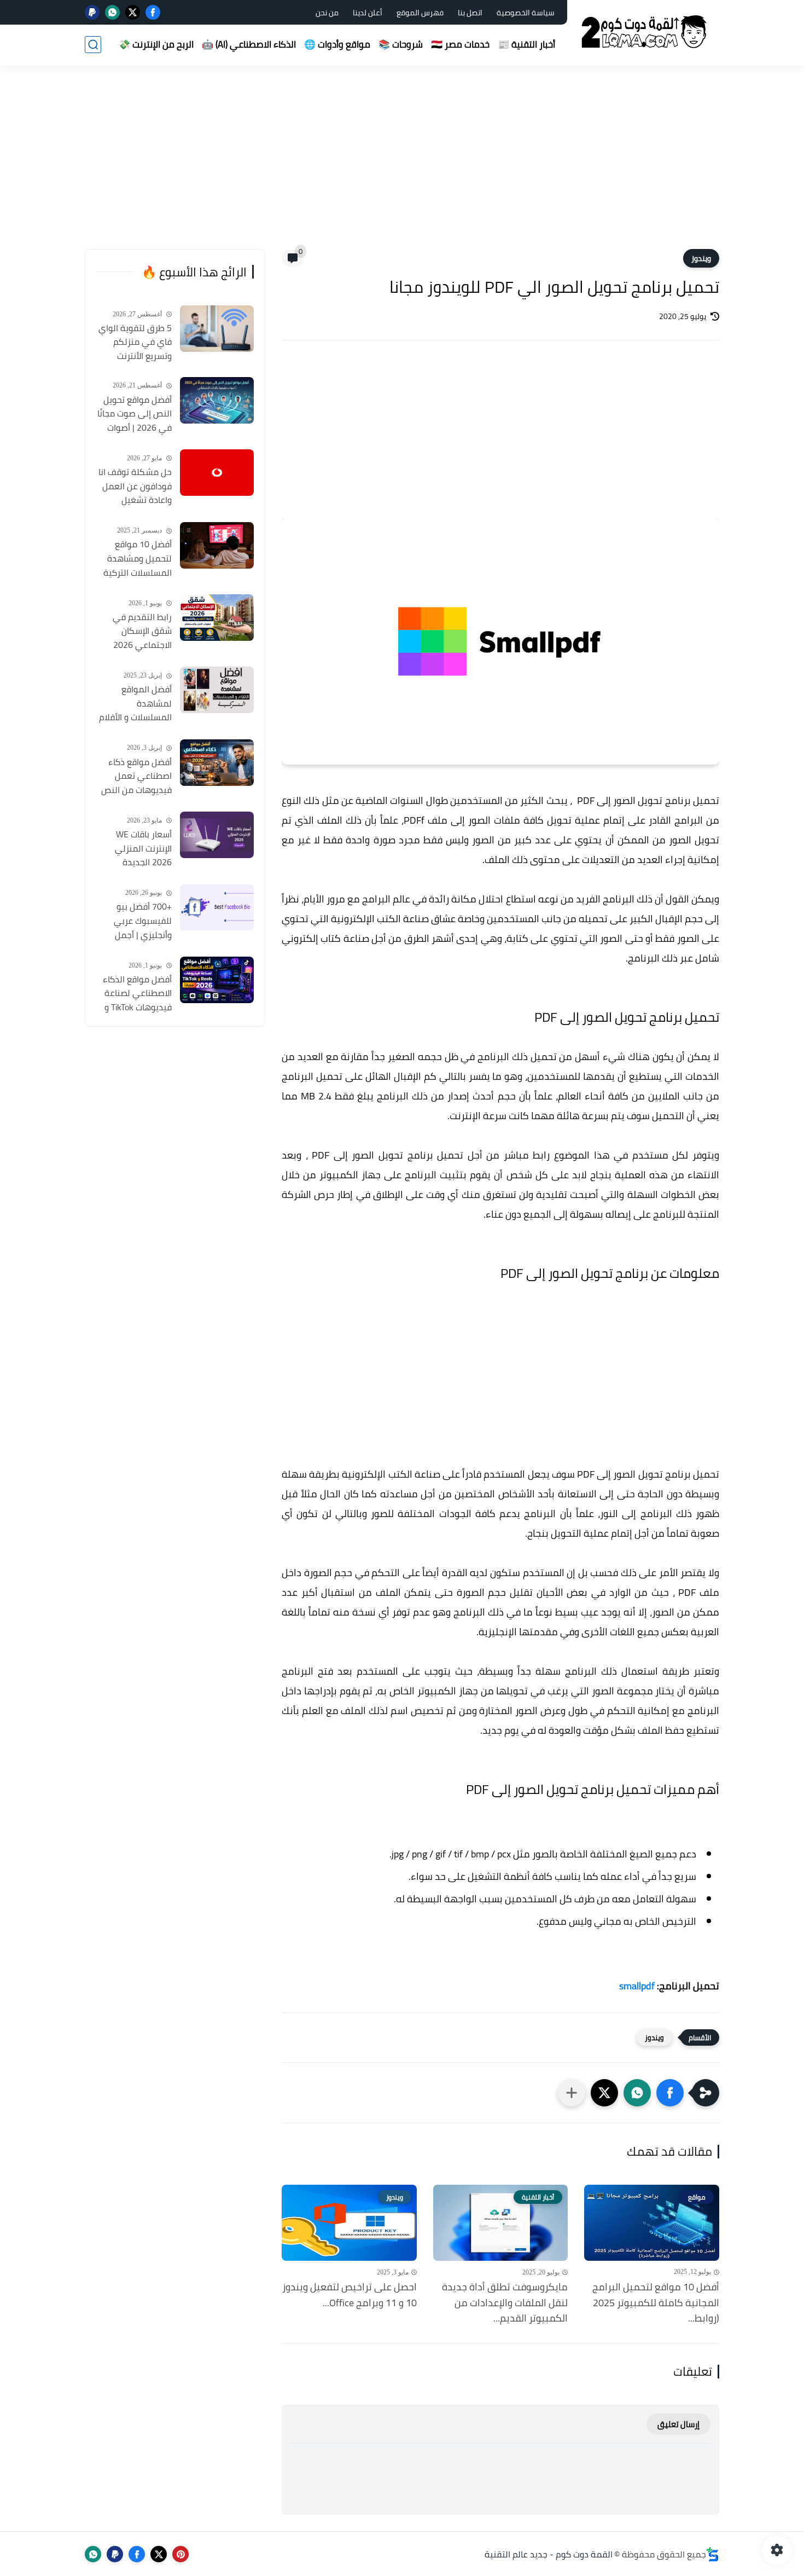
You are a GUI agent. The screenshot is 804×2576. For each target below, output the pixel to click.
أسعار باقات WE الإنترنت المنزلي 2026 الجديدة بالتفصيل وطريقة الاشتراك (140, 849)
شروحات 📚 (401, 44)
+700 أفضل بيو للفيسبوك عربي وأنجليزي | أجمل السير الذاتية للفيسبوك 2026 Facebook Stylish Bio (134, 922)
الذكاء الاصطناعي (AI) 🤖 (249, 44)
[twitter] (133, 12)
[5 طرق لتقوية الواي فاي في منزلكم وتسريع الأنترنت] (217, 329)
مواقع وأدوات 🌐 (337, 44)
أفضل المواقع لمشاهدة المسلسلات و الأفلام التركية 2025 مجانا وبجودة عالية (135, 704)
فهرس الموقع (420, 13)
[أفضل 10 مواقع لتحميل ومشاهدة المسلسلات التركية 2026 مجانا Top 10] (217, 545)
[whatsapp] (112, 12)
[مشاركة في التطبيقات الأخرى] (572, 2093)
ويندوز (701, 258)
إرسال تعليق (678, 2424)
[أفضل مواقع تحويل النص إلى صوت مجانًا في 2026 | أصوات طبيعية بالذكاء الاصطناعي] (217, 400)
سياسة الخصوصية (526, 13)
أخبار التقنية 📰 (526, 44)
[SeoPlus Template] (713, 2554)
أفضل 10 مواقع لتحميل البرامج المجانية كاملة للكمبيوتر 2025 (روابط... (656, 2303)
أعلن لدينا (368, 13)
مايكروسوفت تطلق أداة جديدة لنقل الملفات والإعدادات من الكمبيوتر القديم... (505, 2303)
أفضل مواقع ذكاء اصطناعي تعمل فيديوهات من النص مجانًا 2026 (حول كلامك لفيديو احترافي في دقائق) (136, 777)
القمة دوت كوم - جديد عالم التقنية (549, 2554)
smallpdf (637, 1986)
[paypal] (92, 12)
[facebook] (153, 12)
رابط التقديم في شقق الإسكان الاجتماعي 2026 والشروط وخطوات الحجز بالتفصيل (140, 632)
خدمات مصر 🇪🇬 (460, 44)
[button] (670, 2093)
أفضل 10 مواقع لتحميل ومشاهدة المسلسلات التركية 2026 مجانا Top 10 (138, 559)
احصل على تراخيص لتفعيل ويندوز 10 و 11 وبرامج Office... (349, 2295)
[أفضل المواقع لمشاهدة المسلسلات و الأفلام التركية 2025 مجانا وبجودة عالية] (217, 690)
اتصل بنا (470, 13)
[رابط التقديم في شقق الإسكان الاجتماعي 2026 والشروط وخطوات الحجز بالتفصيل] (217, 618)
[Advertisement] (402, 164)
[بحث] (93, 45)
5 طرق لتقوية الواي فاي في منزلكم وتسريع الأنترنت (135, 342)
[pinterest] (180, 2554)
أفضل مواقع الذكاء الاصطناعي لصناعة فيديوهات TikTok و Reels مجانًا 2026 (137, 994)
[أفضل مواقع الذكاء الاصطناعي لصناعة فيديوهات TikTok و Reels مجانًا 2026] (217, 980)
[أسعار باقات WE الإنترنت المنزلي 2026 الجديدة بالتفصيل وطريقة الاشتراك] (217, 835)
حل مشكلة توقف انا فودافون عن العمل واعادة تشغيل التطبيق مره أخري (135, 487)
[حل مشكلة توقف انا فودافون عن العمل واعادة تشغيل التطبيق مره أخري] (217, 473)
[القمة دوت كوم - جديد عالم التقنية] (645, 32)
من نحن (327, 13)
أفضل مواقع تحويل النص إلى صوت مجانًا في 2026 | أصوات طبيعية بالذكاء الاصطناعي (135, 414)
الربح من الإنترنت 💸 (156, 44)
